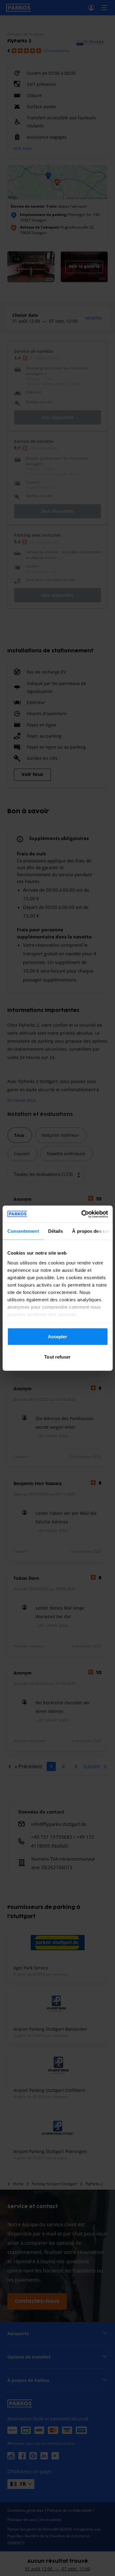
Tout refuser (57, 1357)
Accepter (58, 1337)
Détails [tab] (55, 1231)
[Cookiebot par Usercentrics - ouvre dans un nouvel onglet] (82, 1214)
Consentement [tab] (23, 1231)
